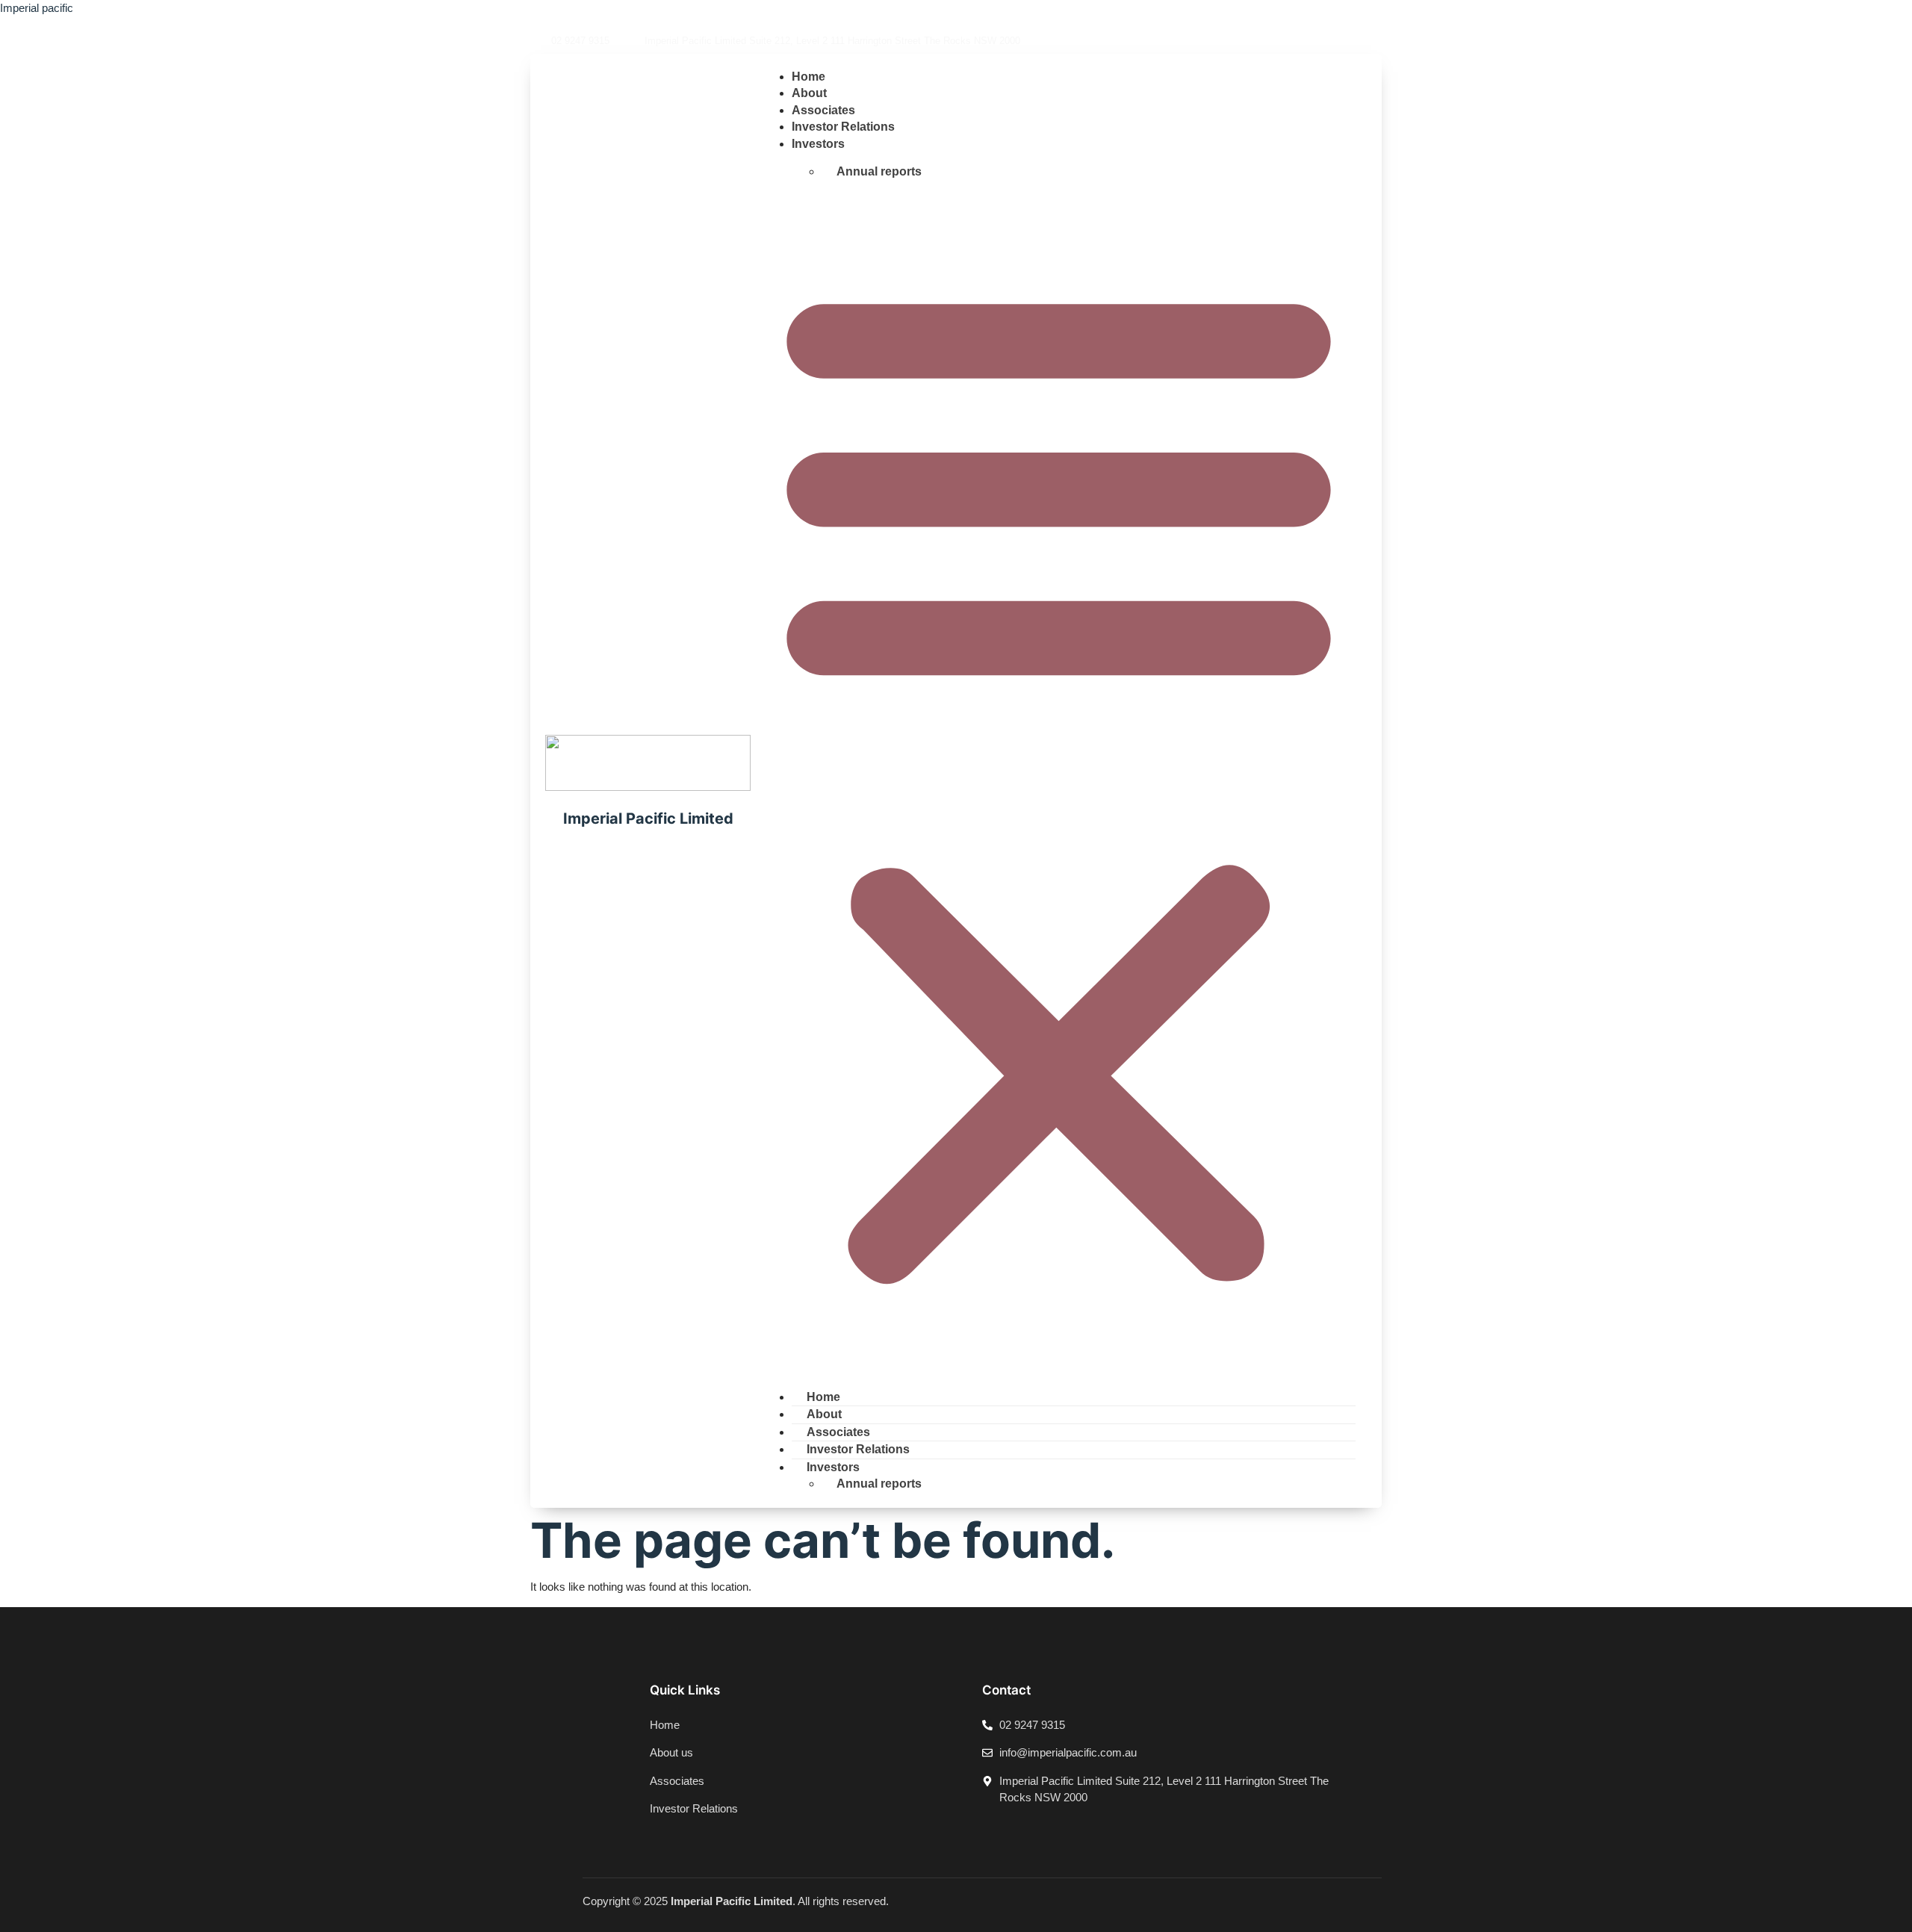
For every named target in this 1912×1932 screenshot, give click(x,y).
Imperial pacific (37, 8)
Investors (818, 144)
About (809, 93)
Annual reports (879, 171)
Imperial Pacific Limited (648, 819)
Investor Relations (843, 127)
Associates (823, 110)
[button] (1059, 779)
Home (808, 77)
